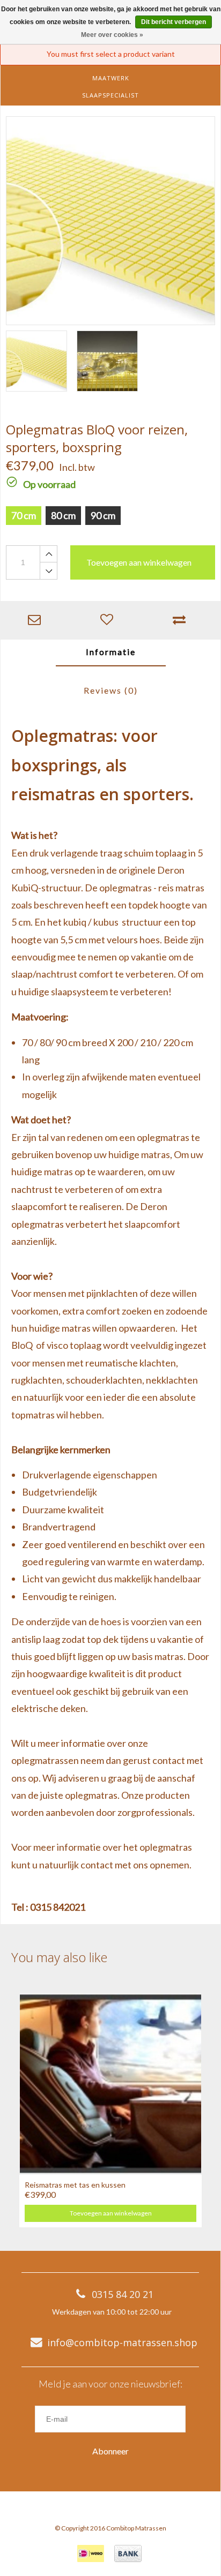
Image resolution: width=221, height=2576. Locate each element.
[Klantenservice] (37, 620)
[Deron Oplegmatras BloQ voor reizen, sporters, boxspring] (110, 221)
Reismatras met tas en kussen (75, 2185)
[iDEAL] (91, 2554)
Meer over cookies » (112, 35)
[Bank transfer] (128, 2554)
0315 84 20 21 (123, 2294)
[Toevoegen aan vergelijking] (182, 620)
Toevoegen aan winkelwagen (111, 2213)
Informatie (111, 652)
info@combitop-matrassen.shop (122, 2342)
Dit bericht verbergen (174, 22)
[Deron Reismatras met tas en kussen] (110, 2083)
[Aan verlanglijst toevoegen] (109, 620)
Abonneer (110, 2451)
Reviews (111, 690)
